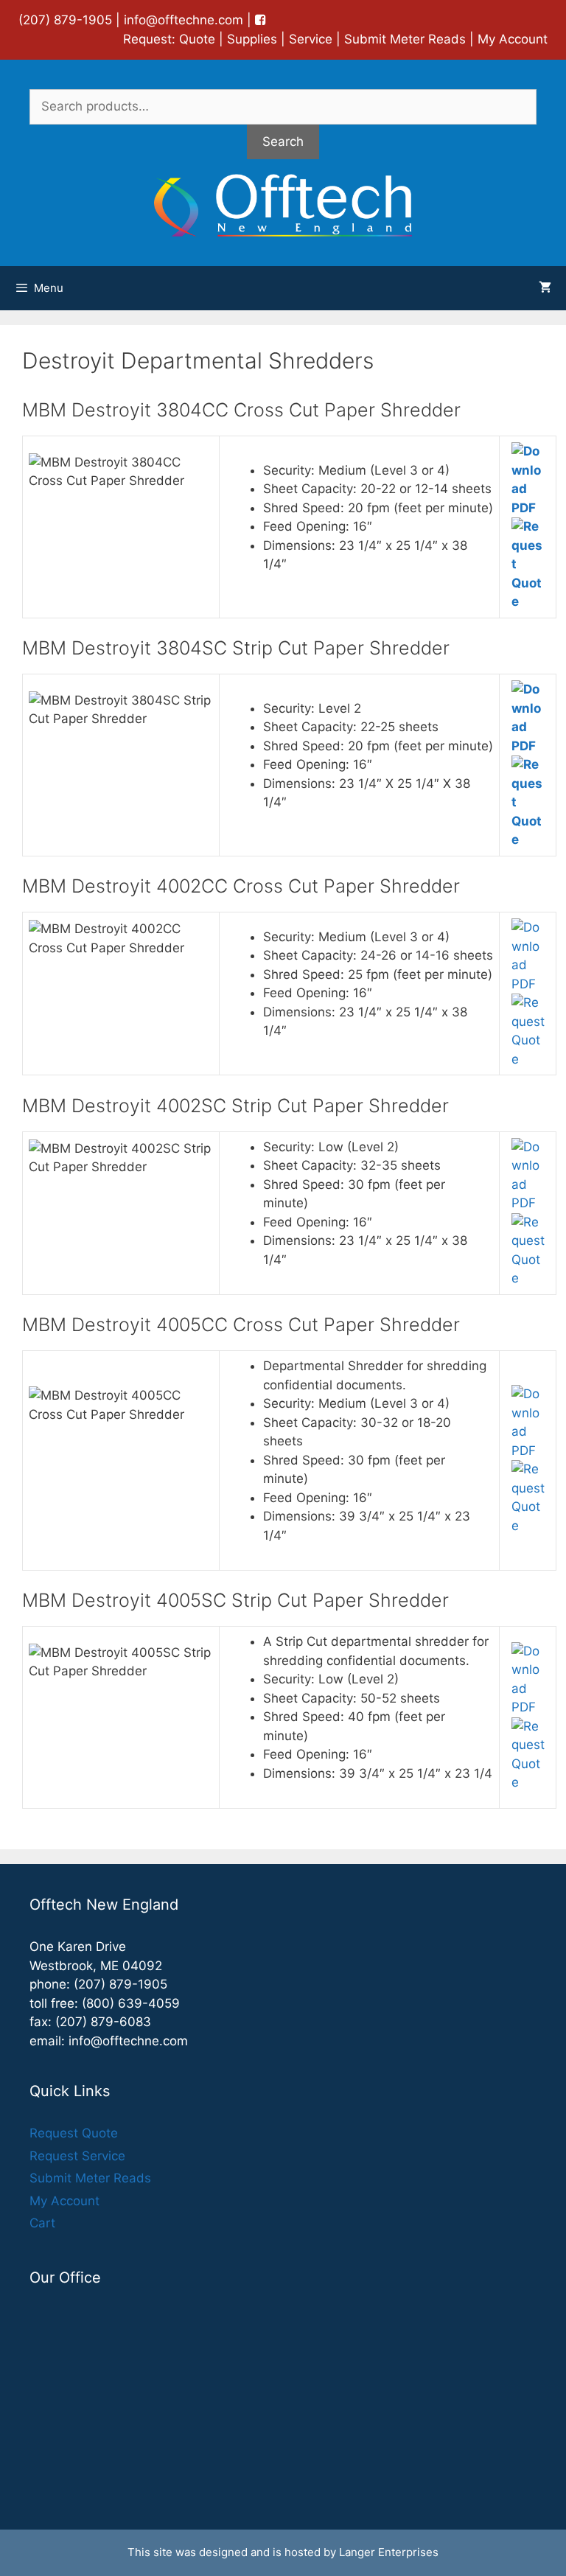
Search (283, 142)
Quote (197, 39)
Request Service (77, 2156)
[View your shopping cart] (545, 288)
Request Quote (74, 2133)
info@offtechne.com (184, 20)
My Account (513, 39)
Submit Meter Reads (405, 39)
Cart (42, 2223)
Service (311, 39)
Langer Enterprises (389, 2552)
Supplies (252, 39)
